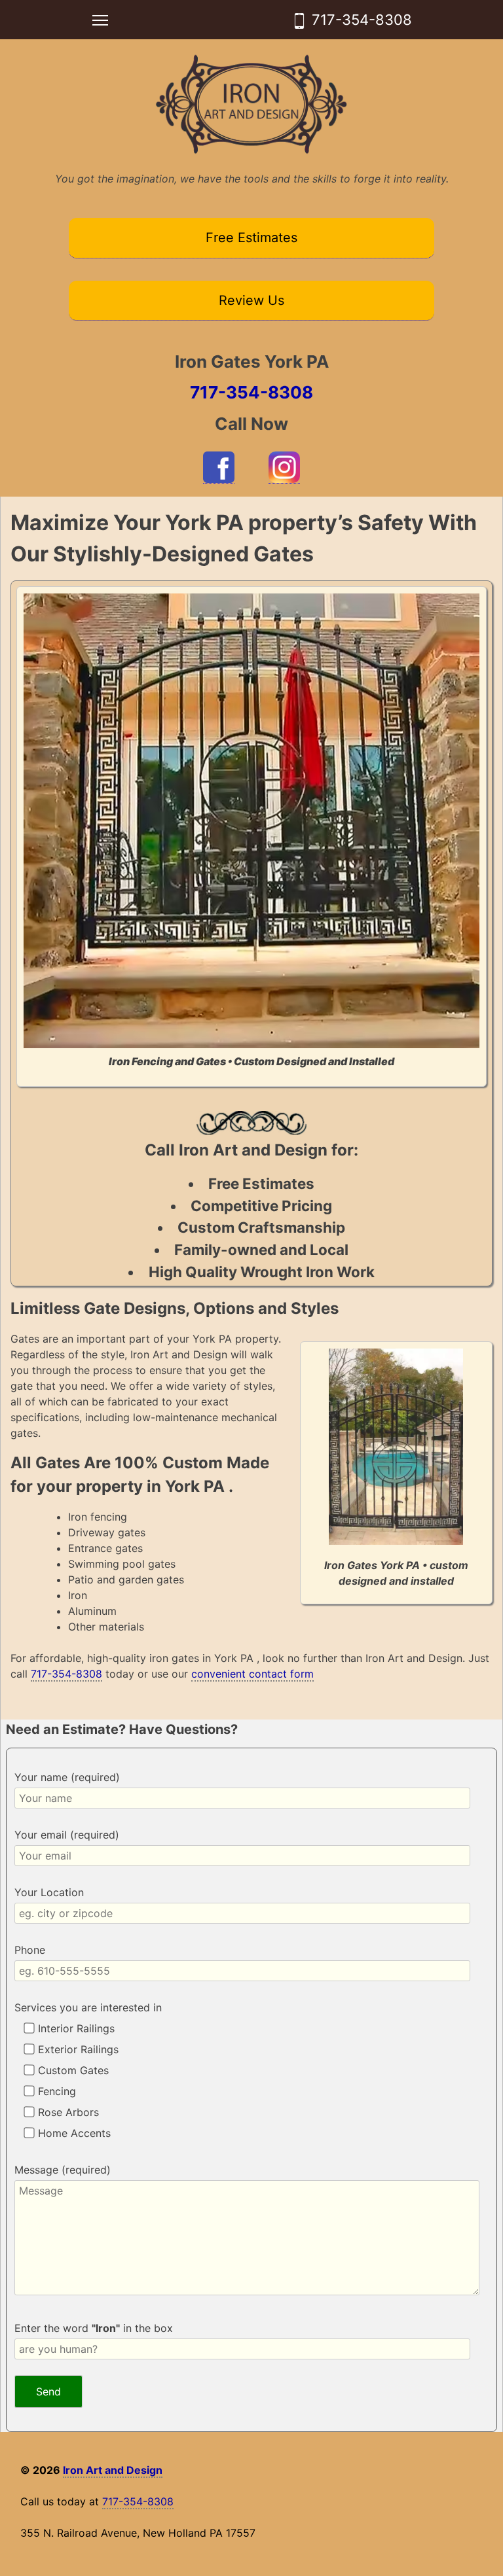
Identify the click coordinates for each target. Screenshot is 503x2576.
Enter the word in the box (94, 2328)
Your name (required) (67, 1777)
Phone (30, 1950)
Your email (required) (67, 1835)
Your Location (49, 1892)
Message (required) (63, 2170)
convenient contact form (252, 1674)
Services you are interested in (88, 2007)
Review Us (251, 300)
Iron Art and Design (113, 2470)
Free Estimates (251, 238)
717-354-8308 (362, 20)
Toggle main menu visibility (101, 20)
